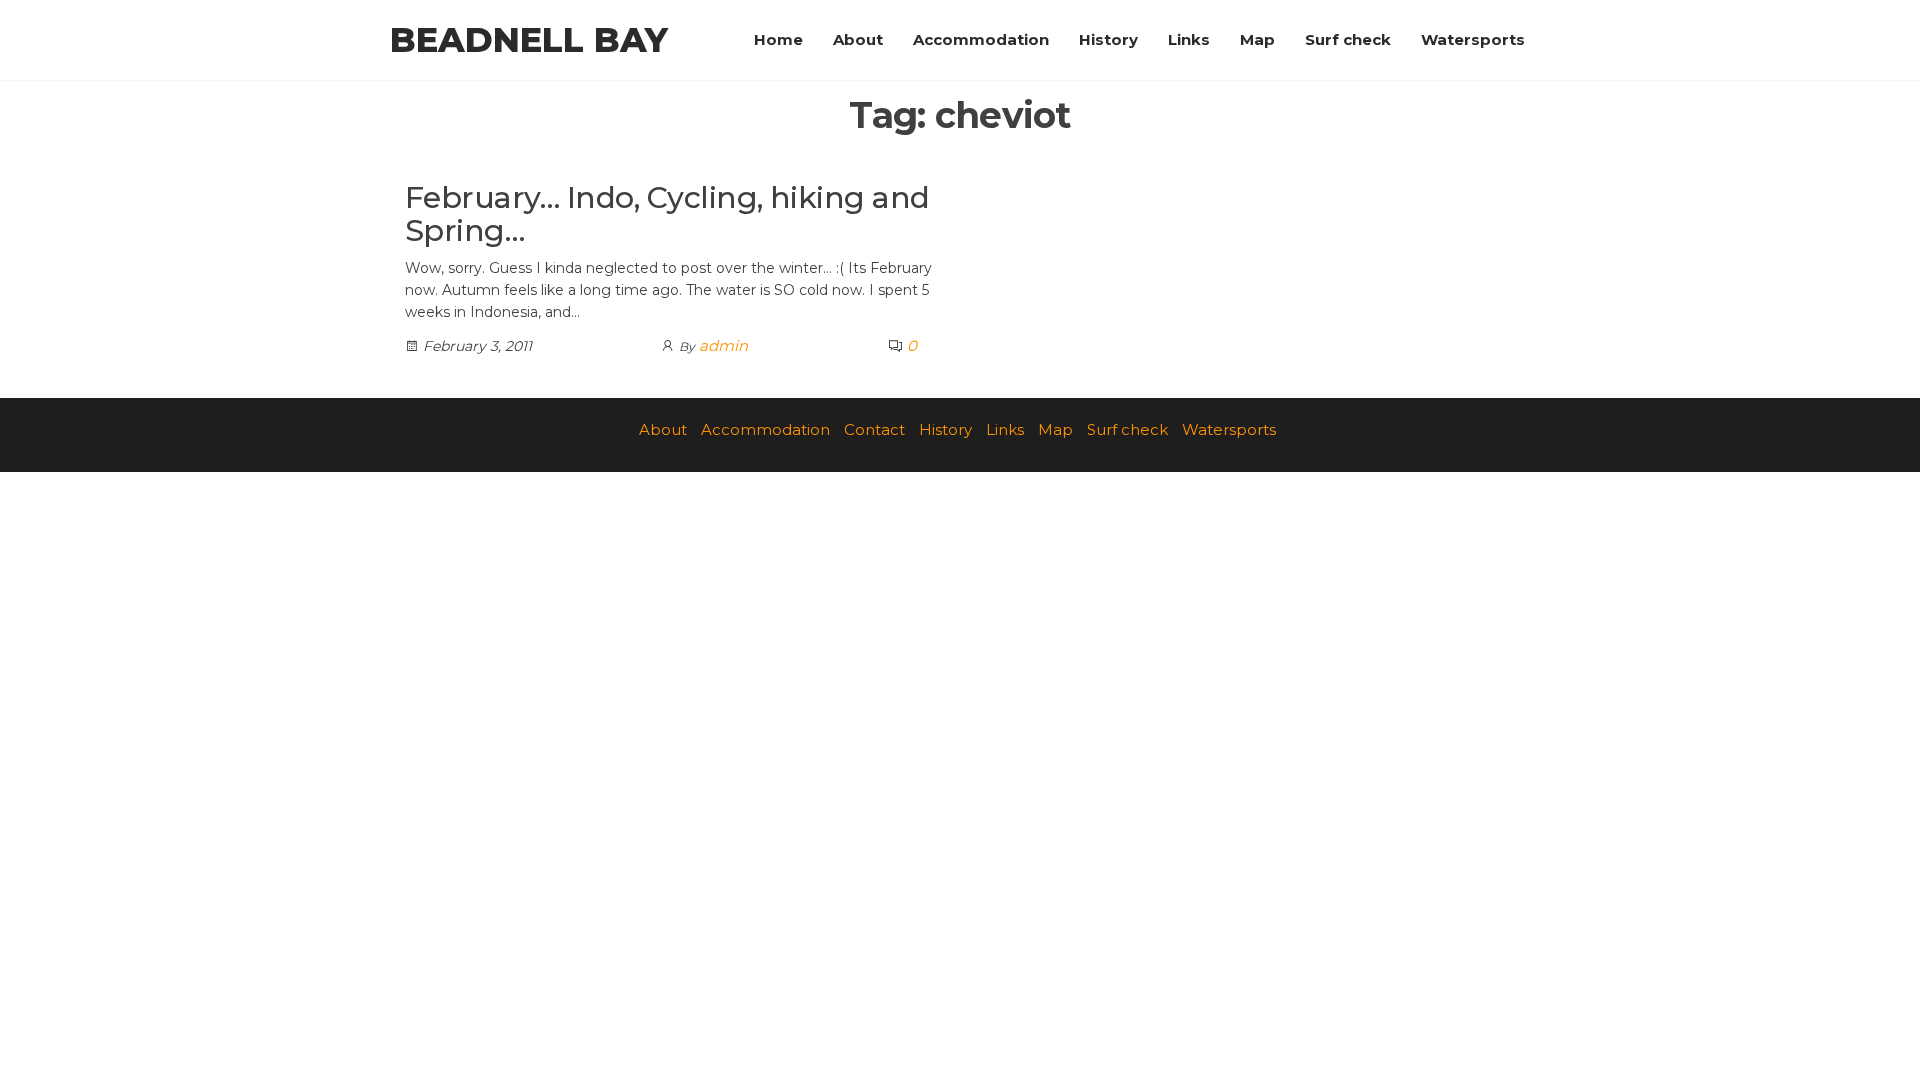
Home (778, 39)
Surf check (1348, 39)
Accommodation (981, 39)
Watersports (1473, 39)
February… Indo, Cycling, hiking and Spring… (667, 214)
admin (723, 345)
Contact (874, 429)
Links (1189, 39)
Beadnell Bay (529, 40)
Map (1257, 39)
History (1108, 39)
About (858, 39)
